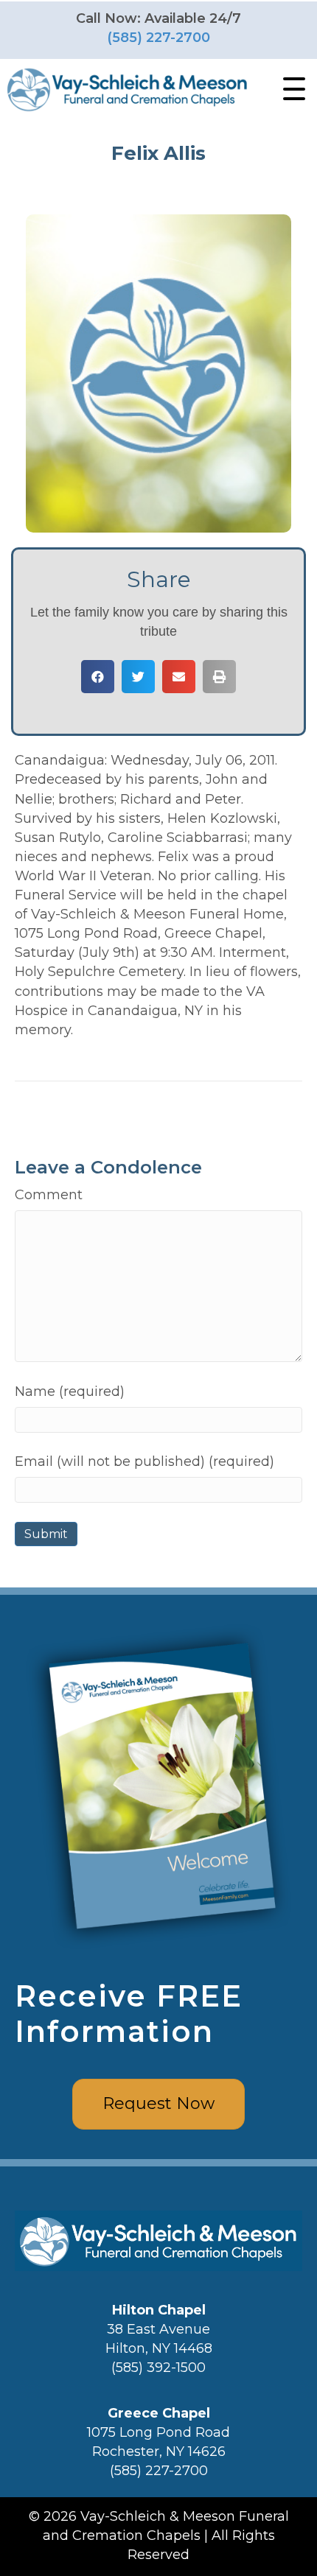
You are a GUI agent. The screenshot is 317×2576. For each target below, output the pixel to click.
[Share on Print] (219, 677)
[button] (290, 89)
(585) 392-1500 (158, 2368)
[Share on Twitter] (138, 677)
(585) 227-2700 (158, 38)
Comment (49, 1195)
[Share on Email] (179, 677)
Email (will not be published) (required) (144, 1461)
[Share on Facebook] (98, 677)
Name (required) (70, 1391)
